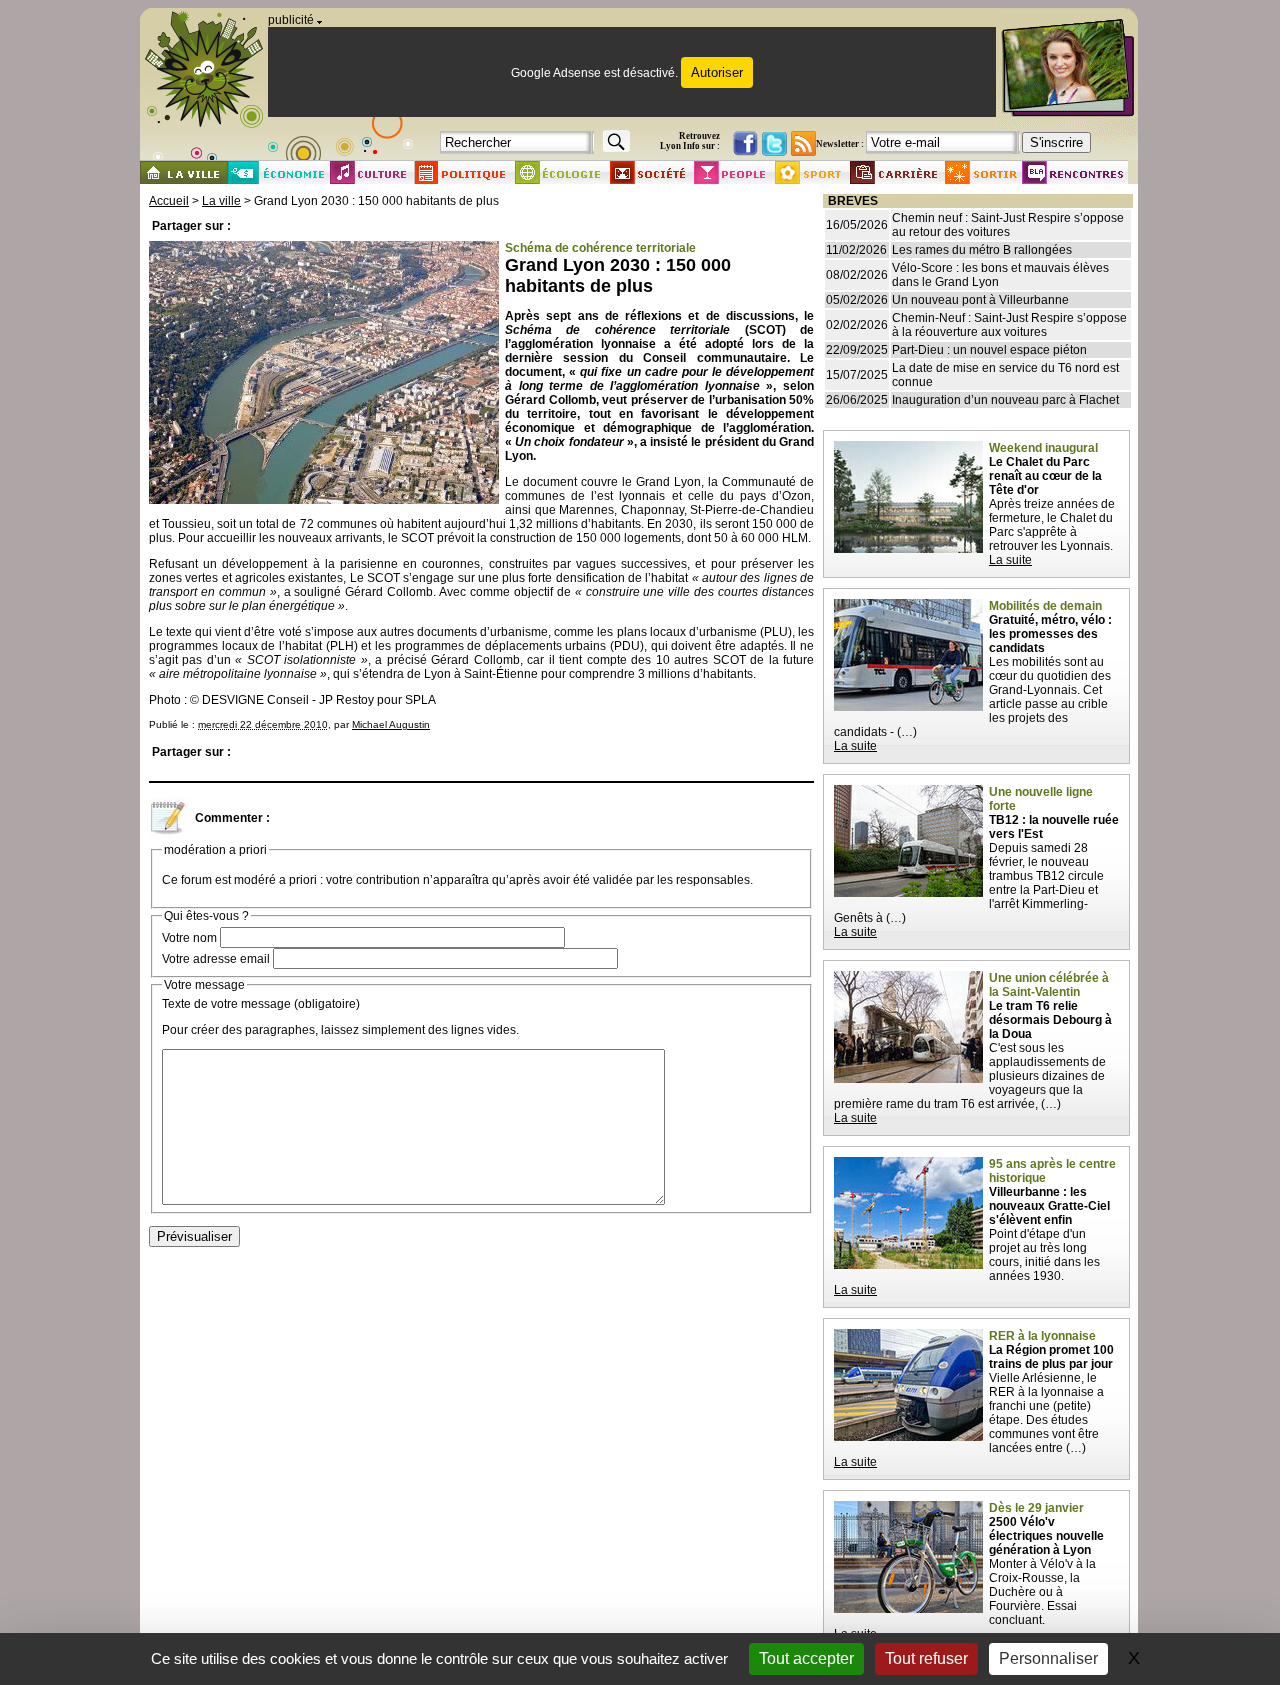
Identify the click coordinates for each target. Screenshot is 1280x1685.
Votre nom (189, 938)
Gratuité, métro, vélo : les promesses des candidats (1050, 634)
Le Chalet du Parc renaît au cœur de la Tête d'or (1045, 476)
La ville (221, 201)
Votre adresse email (216, 959)
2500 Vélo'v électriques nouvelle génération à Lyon (1046, 1536)
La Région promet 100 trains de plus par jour (1051, 1357)
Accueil (169, 201)
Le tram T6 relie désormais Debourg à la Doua (1050, 1020)
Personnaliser (1048, 1658)
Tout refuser (926, 1658)
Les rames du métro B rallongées (982, 250)
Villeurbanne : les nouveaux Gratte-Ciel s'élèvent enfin (1049, 1206)
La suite (1010, 560)
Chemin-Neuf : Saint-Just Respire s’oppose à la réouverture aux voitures (1009, 325)
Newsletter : (840, 144)
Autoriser (717, 72)
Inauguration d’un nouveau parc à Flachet (1005, 400)
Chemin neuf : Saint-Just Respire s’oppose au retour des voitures (1008, 225)
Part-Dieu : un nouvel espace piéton (989, 350)
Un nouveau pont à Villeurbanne (980, 300)
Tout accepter (806, 1658)
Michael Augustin (391, 724)
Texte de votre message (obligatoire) (261, 1004)
